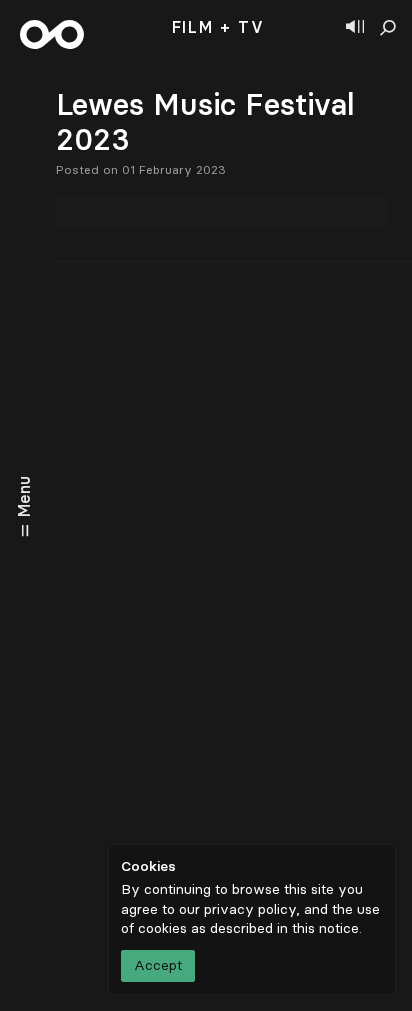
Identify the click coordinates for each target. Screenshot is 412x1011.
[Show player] (355, 28)
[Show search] (388, 28)
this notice (325, 928)
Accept (158, 965)
